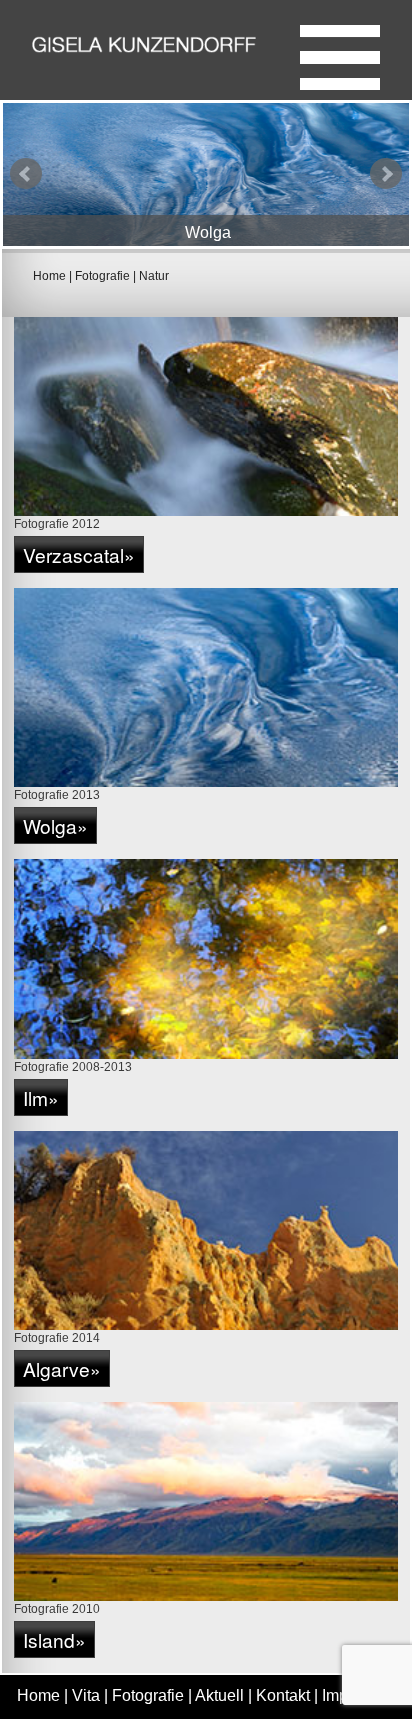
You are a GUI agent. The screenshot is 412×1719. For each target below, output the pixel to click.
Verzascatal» (79, 554)
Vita (86, 1695)
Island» (54, 1639)
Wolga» (55, 825)
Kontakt (283, 1695)
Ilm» (41, 1097)
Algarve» (62, 1368)
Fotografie (102, 276)
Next (386, 174)
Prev (26, 174)
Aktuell (219, 1695)
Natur (154, 276)
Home (49, 276)
